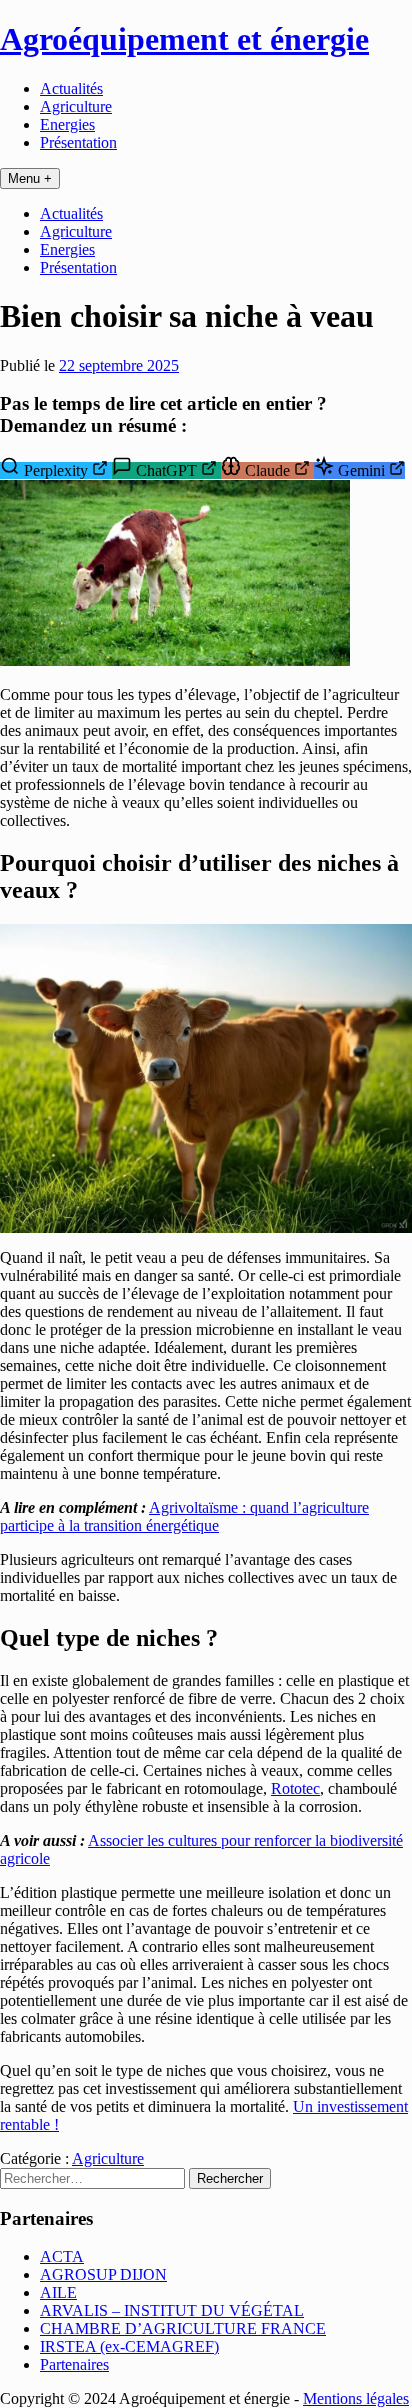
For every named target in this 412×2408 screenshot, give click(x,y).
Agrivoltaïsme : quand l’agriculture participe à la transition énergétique (184, 1516)
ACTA (62, 2256)
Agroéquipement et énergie (184, 39)
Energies (67, 124)
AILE (58, 2292)
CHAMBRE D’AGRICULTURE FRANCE (183, 2328)
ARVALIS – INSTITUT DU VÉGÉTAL (172, 2310)
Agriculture (76, 106)
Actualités (71, 88)
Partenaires (74, 2364)
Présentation (78, 142)
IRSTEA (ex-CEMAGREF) (129, 2346)
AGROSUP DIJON (103, 2274)
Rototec (295, 1788)
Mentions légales (356, 2398)
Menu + (30, 178)
